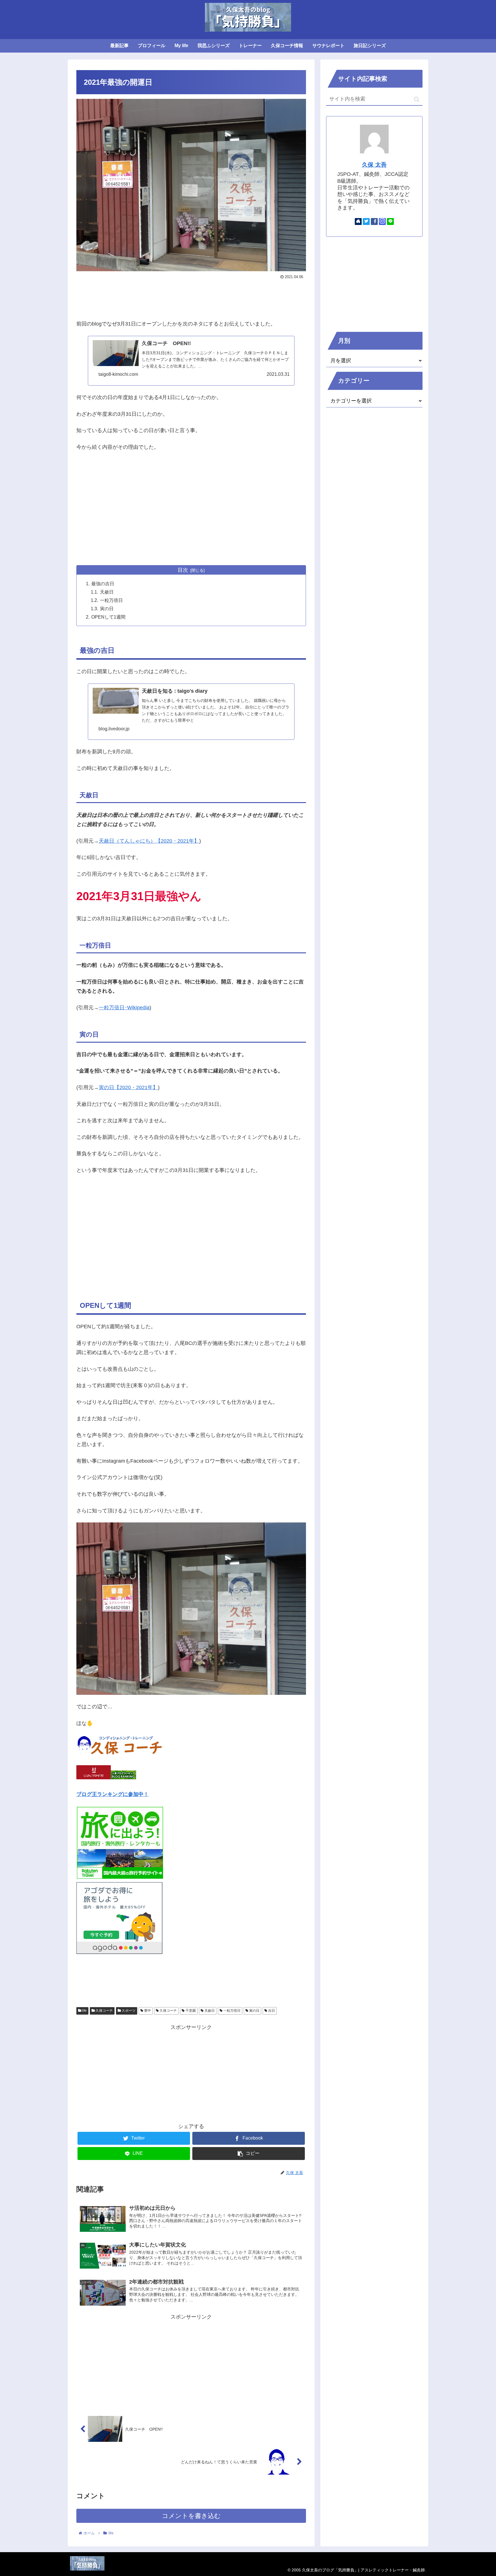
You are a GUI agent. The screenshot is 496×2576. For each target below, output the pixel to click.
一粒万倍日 (111, 600)
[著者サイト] (358, 222)
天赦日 (107, 592)
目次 (183, 570)
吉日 (271, 2011)
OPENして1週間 (108, 617)
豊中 (147, 2011)
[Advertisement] (191, 297)
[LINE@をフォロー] (390, 222)
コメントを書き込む (191, 2516)
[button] (417, 99)
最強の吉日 (103, 584)
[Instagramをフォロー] (382, 222)
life (84, 2011)
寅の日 (107, 609)
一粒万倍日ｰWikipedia (124, 1008)
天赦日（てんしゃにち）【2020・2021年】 (149, 841)
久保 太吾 (374, 165)
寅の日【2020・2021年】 (128, 1087)
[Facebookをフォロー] (374, 222)
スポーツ (128, 2011)
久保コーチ (104, 2011)
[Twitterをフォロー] (366, 222)
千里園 (190, 2011)
